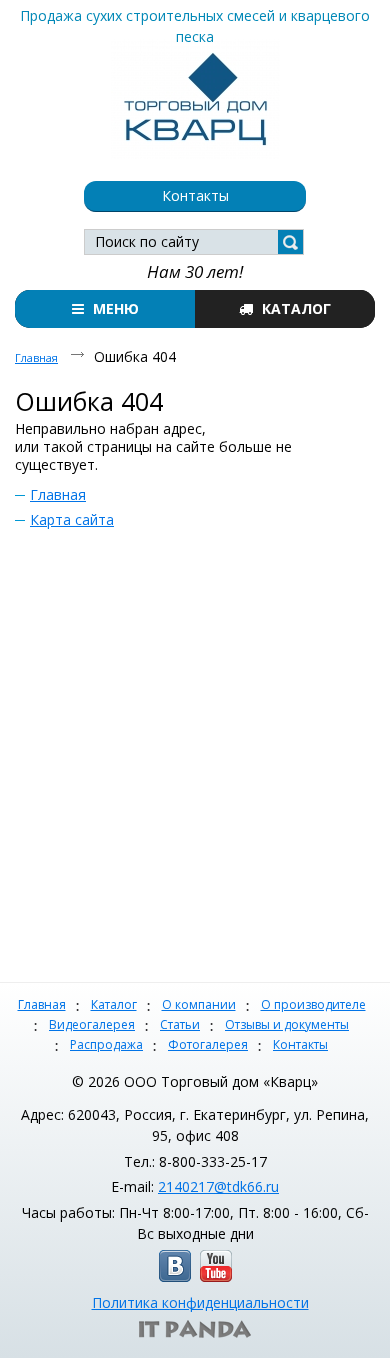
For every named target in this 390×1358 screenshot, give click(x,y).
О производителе (313, 1004)
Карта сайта (72, 519)
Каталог (114, 1004)
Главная (36, 357)
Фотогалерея (208, 1044)
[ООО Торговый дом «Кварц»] (195, 95)
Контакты (300, 1044)
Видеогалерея (92, 1024)
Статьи (180, 1024)
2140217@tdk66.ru (218, 1186)
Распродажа (106, 1044)
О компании (199, 1004)
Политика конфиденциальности (200, 1302)
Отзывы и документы (287, 1024)
